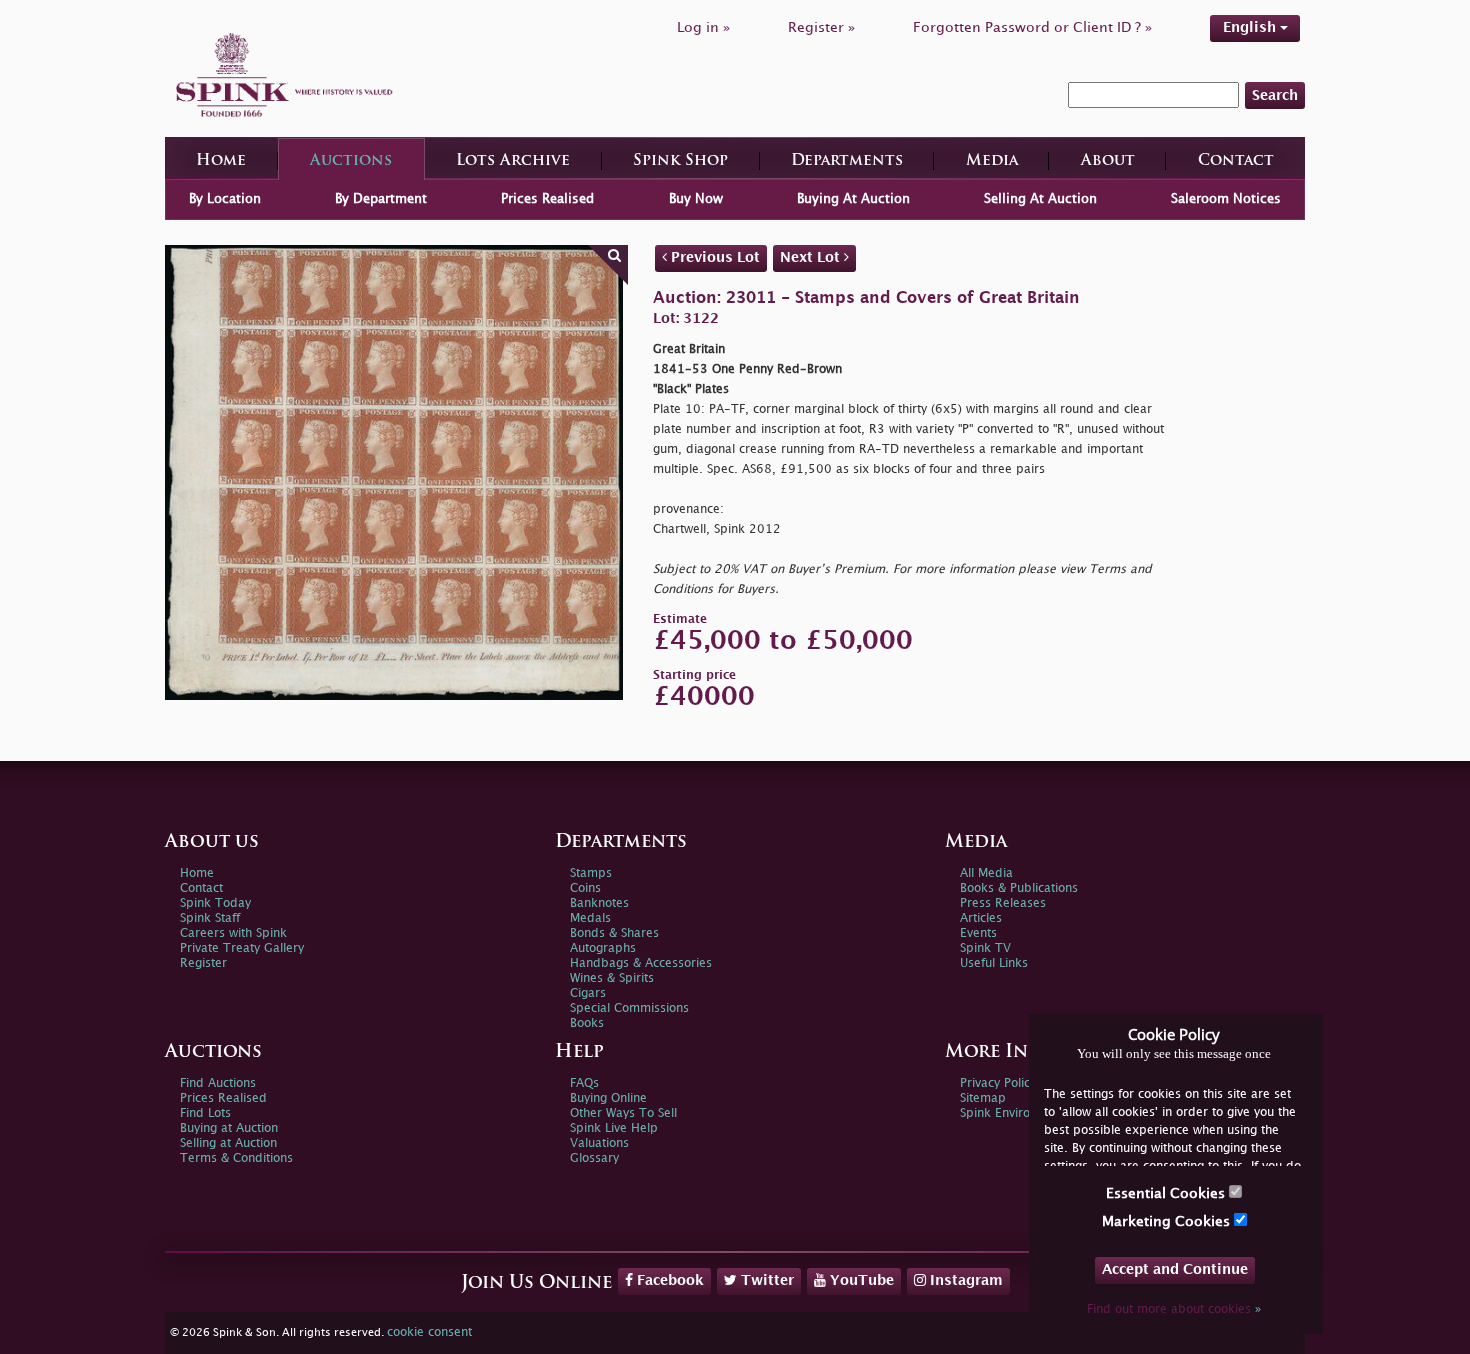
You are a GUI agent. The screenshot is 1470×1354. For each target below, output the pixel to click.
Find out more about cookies (1174, 1309)
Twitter (765, 1280)
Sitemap (983, 1098)
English (1251, 27)
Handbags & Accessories (641, 963)
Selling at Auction (228, 1143)
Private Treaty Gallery (242, 948)
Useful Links (994, 963)
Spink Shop (680, 161)
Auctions (351, 161)
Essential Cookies (1167, 1193)
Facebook (668, 1280)
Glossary (594, 1158)
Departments (847, 161)
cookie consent (429, 1332)
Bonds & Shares (614, 933)
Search (1275, 95)
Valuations (599, 1143)
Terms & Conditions (236, 1158)
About (1108, 161)
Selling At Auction (1040, 199)
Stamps (591, 873)
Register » (821, 27)
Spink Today (215, 903)
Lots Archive (513, 161)
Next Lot (812, 257)
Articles (981, 918)
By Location (225, 199)
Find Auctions (218, 1083)
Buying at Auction (229, 1128)
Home (221, 161)
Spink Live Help (614, 1128)
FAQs (584, 1083)
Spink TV (985, 948)
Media (992, 161)
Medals (590, 918)
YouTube (860, 1280)
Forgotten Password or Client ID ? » (1032, 27)
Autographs (603, 948)
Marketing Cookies (1168, 1221)
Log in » (703, 27)
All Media (986, 873)
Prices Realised (547, 199)
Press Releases (1003, 903)
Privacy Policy (998, 1083)
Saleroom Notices (1226, 199)
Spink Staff (210, 918)
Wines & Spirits (612, 978)
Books (587, 1023)
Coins (585, 888)
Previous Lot (713, 257)
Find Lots (205, 1113)
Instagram (964, 1280)
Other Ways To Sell (623, 1113)
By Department (381, 199)
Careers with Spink (233, 933)
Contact (1236, 161)
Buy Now (696, 199)
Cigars (588, 993)
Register (203, 963)
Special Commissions (629, 1008)
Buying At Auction (853, 199)
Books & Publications (1019, 888)
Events (978, 933)
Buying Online (608, 1098)
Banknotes (599, 903)
